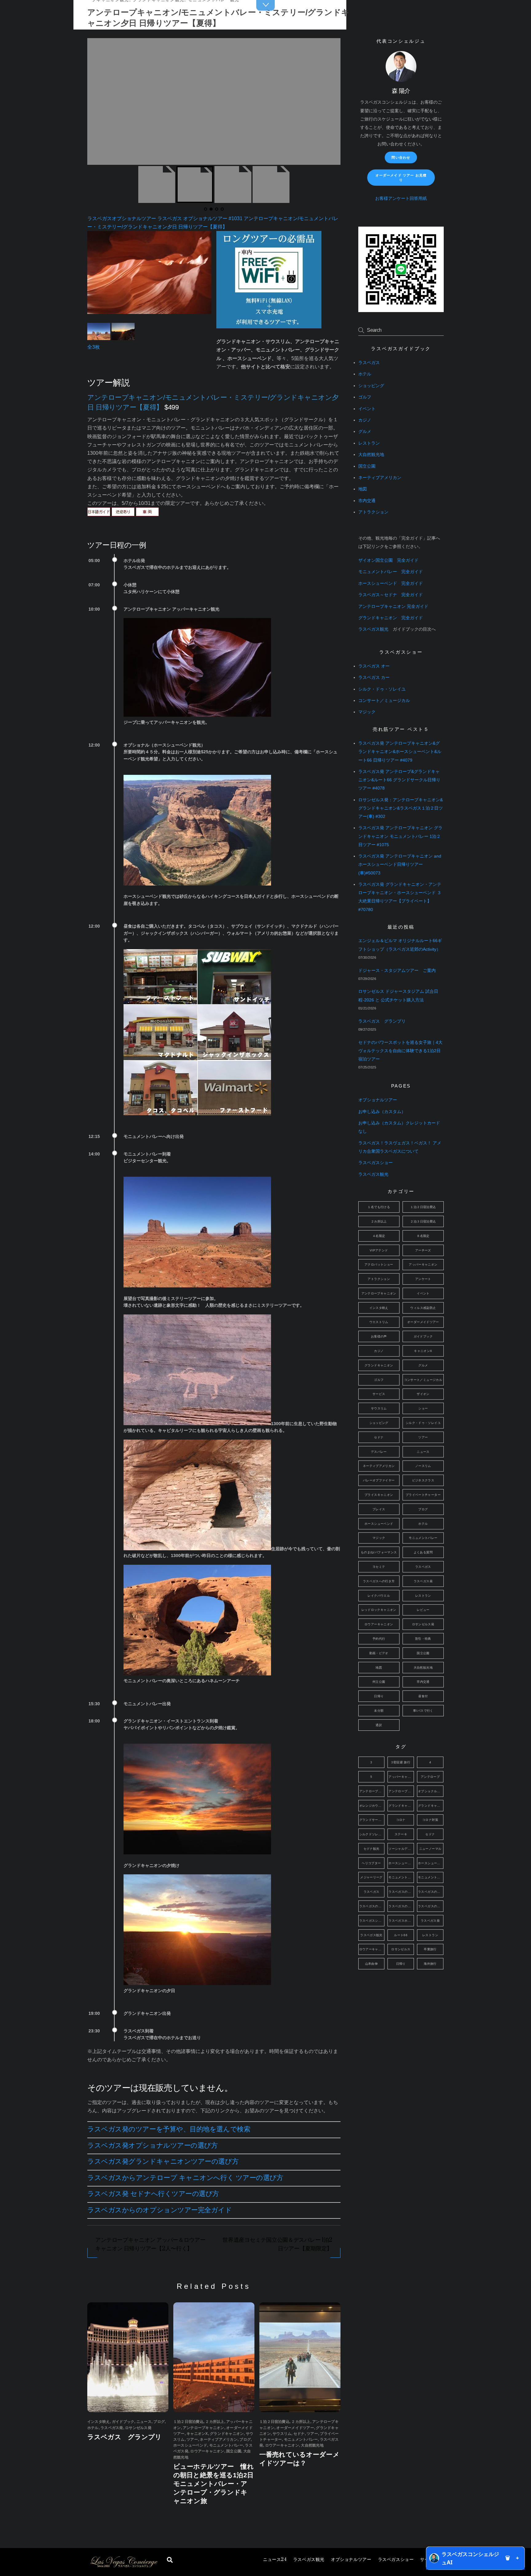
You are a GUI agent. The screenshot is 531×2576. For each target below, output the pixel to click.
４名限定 (379, 1236)
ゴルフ (365, 397)
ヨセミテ (379, 1567)
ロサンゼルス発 (138, 2428)
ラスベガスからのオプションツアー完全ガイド (160, 2210)
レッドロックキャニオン (379, 1610)
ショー (423, 1408)
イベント (367, 409)
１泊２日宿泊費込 (188, 2422)
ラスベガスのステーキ (372, 1906)
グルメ (365, 432)
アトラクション (373, 512)
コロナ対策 (430, 1820)
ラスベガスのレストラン (431, 1906)
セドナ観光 (372, 1849)
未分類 (379, 1711)
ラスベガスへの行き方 (379, 1581)
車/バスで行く (423, 1711)
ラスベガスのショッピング (431, 1892)
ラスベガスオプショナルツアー (122, 218)
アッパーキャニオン (423, 1264)
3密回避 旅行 (401, 1762)
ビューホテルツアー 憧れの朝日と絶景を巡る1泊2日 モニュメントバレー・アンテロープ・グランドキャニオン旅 (214, 2484)
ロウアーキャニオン (207, 2451)
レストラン (369, 443)
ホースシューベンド (190, 2445)
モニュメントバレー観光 (431, 1877)
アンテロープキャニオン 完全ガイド (393, 606)
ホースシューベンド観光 (431, 1863)
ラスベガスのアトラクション (401, 1892)
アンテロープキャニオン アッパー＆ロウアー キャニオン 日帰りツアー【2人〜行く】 (150, 2244)
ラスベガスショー (396, 2560)
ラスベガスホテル (401, 1921)
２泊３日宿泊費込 (423, 1221)
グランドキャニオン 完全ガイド (391, 618)
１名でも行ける (379, 1207)
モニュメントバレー (226, 2445)
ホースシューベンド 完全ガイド (391, 583)
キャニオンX (197, 2434)
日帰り (379, 1696)
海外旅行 (430, 1964)
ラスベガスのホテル (401, 1906)
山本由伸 (372, 1964)
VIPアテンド (379, 1250)
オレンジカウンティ (372, 1806)
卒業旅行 (430, 1949)
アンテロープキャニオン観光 (401, 1791)
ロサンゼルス (401, 1949)
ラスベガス (369, 363)
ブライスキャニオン (379, 1495)
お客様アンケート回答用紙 (401, 198)
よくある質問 (423, 1552)
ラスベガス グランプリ (125, 2437)
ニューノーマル (430, 1849)
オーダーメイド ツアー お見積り (401, 178)
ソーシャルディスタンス (401, 1849)
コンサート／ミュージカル (384, 701)
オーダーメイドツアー (295, 2428)
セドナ (299, 2434)
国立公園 (234, 2451)
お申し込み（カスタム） (382, 1112)
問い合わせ (401, 157)
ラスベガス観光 (309, 2560)
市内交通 (367, 501)
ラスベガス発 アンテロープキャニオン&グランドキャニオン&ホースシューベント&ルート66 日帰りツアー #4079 (400, 752)
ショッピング (371, 386)
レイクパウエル (379, 1596)
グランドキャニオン (227, 2434)
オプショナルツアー (351, 2560)
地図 (363, 489)
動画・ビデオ (379, 1653)
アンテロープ (430, 1777)
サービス (379, 1394)
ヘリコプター (371, 1863)
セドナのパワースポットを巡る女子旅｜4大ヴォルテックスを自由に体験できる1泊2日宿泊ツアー (400, 1051)
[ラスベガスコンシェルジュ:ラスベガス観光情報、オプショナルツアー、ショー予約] (124, 2566)
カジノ (365, 420)
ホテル (93, 2428)
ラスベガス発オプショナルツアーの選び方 (153, 2145)
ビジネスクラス (423, 1480)
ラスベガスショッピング (372, 1921)
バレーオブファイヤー (379, 1480)
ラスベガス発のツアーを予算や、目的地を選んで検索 (169, 2129)
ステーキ (401, 1834)
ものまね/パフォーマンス (379, 1552)
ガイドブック (123, 2422)
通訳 (379, 1725)
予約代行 (379, 1639)
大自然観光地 (312, 2445)
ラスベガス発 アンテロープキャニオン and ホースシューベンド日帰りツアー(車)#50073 (400, 864)
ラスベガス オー (374, 666)
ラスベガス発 (112, 2428)
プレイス (379, 1509)
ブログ (159, 2422)
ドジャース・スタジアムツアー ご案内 (397, 971)
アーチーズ (423, 1250)
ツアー (192, 2439)
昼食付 (423, 1696)
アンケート (423, 1279)
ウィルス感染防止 (423, 1308)
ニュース (275, 2560)
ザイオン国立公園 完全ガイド (388, 560)
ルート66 (401, 1935)
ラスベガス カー (374, 678)
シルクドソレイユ (372, 1834)
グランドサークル (372, 1820)
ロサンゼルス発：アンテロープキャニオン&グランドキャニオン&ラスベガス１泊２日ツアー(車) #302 (401, 808)
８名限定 (423, 1236)
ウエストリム (379, 1322)
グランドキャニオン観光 (431, 1806)
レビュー (423, 1610)
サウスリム (282, 2434)
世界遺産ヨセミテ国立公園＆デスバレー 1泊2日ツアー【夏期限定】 (277, 2244)
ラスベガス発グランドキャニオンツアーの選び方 (163, 2161)
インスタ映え (98, 2422)
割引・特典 (423, 1639)
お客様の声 (379, 1336)
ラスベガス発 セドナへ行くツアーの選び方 (153, 2194)
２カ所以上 (215, 2422)
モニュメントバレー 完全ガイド (391, 572)
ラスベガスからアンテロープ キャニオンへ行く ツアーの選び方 (185, 2178)
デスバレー (379, 1452)
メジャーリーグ (371, 1877)
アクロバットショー (379, 1264)
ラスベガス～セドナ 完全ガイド (391, 595)
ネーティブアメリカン (218, 2439)
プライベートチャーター (423, 1495)
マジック (367, 712)
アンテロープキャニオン (204, 2428)
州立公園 (379, 1682)
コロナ (401, 1820)
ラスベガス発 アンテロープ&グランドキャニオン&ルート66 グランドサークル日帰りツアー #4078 (399, 780)
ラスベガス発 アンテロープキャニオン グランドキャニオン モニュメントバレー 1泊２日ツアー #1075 (400, 836)
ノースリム (423, 1466)
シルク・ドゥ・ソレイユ (382, 689)
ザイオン (423, 1394)
